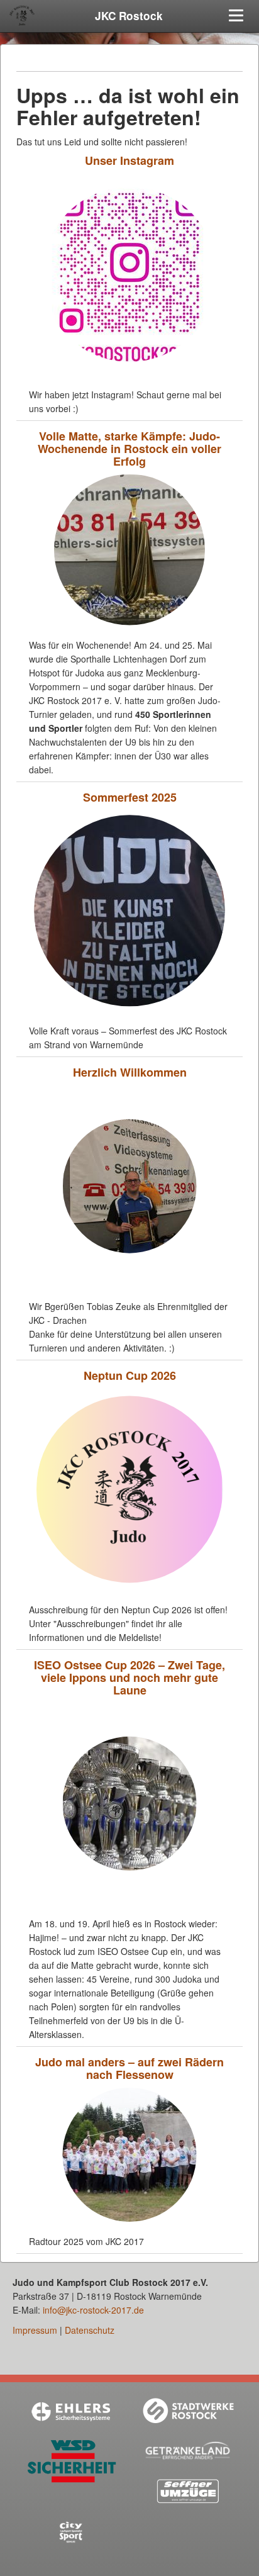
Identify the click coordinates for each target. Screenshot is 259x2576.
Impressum (35, 2330)
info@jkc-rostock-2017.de (93, 2310)
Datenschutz (90, 2330)
